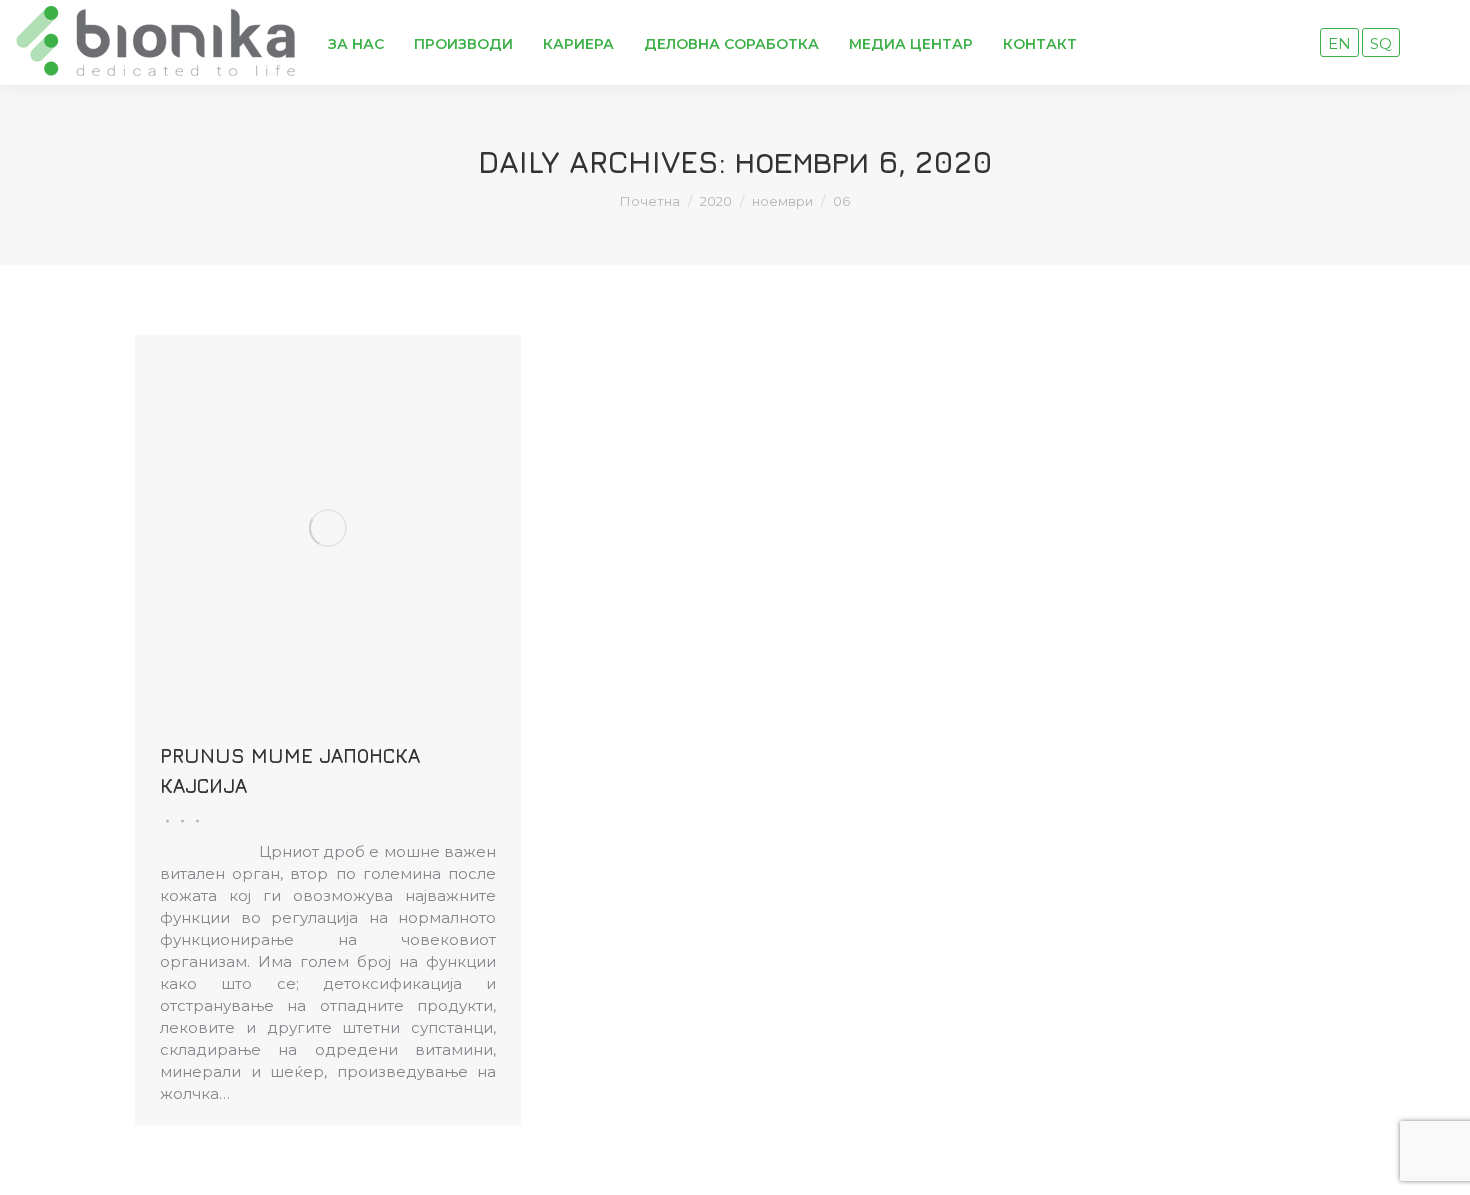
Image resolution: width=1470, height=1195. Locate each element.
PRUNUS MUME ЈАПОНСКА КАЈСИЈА (290, 770)
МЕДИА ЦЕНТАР (911, 44)
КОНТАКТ (1040, 44)
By (179, 821)
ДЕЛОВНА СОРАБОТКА (731, 44)
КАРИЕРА (578, 44)
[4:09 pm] (194, 821)
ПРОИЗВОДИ (463, 44)
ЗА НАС (356, 44)
